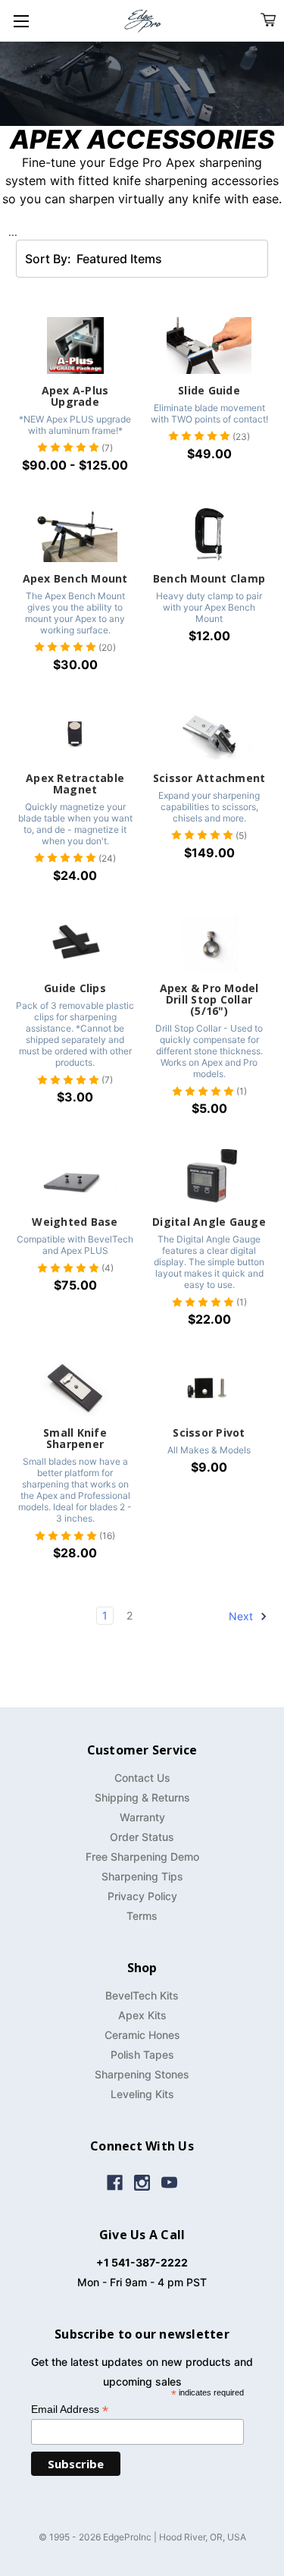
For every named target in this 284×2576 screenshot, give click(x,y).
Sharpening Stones (142, 2074)
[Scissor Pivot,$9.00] (209, 1388)
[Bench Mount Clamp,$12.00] (209, 534)
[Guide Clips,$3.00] (75, 944)
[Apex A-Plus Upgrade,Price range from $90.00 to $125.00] (75, 346)
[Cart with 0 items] (268, 20)
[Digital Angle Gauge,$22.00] (209, 1177)
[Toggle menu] (21, 21)
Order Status (142, 1837)
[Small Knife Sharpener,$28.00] (75, 1388)
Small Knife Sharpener (75, 1438)
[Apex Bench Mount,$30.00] (75, 534)
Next (242, 1616)
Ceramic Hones (142, 2035)
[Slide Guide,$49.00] (209, 346)
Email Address (70, 2410)
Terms (142, 1916)
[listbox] (139, 259)
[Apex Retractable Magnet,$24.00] (75, 733)
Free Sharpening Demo (142, 1857)
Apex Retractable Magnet (75, 784)
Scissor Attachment (209, 778)
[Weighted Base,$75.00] (75, 1177)
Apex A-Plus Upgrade (75, 396)
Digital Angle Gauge (209, 1222)
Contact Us (142, 1778)
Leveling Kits (142, 2094)
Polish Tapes (142, 2055)
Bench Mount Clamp (209, 578)
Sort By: (48, 259)
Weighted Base (75, 1222)
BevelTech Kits (142, 1995)
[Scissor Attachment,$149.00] (209, 733)
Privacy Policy (142, 1896)
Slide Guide (209, 390)
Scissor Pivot (209, 1433)
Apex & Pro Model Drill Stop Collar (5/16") (209, 999)
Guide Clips (75, 988)
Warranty (142, 1817)
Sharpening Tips (142, 1876)
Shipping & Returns (142, 1797)
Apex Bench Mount (75, 578)
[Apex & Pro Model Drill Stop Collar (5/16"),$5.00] (209, 944)
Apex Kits (142, 2015)
